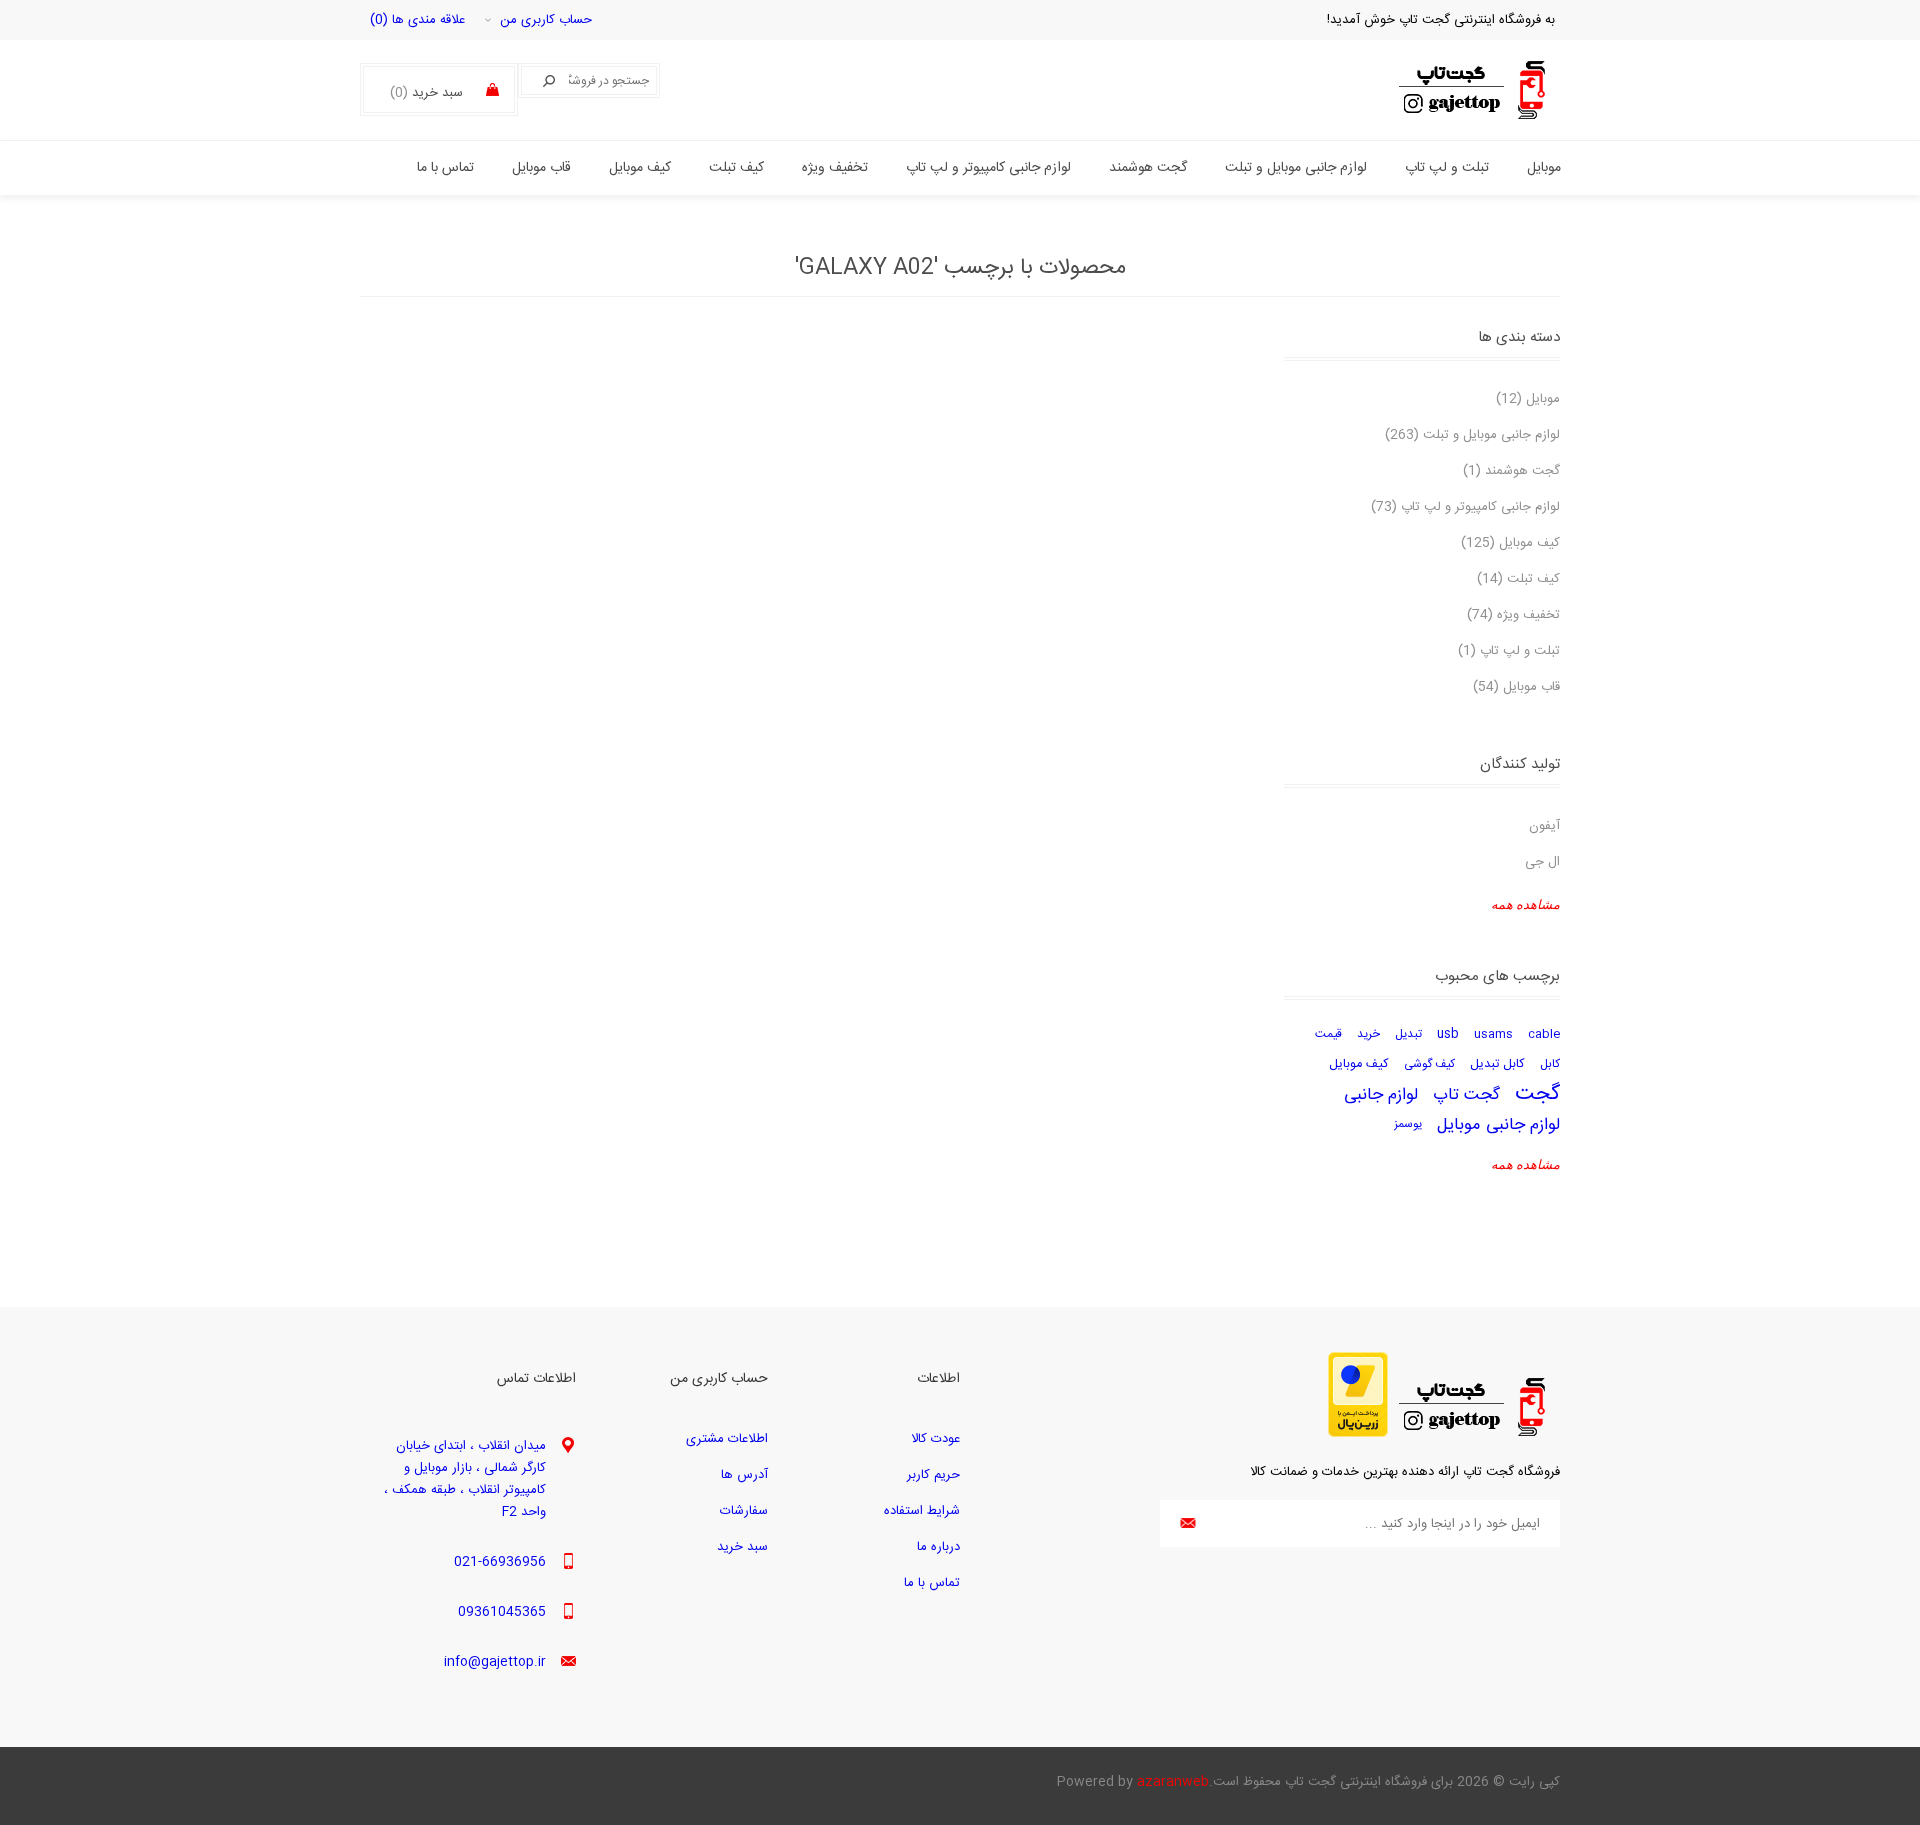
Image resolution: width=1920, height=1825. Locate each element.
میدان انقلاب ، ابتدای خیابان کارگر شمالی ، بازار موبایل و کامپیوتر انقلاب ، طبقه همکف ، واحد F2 (465, 1479)
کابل (1550, 1064)
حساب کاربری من (546, 20)
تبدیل (1408, 1034)
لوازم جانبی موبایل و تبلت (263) (1472, 435)
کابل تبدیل (1497, 1064)
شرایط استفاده (922, 1511)
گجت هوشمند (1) (1511, 471)
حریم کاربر (933, 1475)
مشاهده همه (1525, 904)
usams (1493, 1034)
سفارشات (744, 1511)
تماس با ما (932, 1583)
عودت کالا (935, 1439)
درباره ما (938, 1547)
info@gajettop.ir (495, 1662)
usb (1448, 1034)
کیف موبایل (1359, 1064)
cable (1544, 1034)
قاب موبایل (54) (1516, 687)
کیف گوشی (1429, 1064)
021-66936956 (500, 1562)
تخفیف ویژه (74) (1513, 615)
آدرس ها (744, 1475)
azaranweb (1173, 1782)
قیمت (1328, 1034)
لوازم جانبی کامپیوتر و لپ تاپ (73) (1465, 507)
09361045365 (502, 1612)
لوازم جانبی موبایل (1498, 1125)
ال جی (1542, 862)
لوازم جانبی (1381, 1095)
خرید (1368, 1034)
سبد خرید (742, 1547)
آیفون (1544, 826)
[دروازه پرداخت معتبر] (1358, 1434)
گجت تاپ (1466, 1095)
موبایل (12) (1528, 399)
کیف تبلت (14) (1518, 579)
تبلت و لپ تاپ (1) (1509, 651)
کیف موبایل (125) (1510, 543)
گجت (1537, 1095)
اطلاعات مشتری (727, 1439)
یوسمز (1408, 1124)
